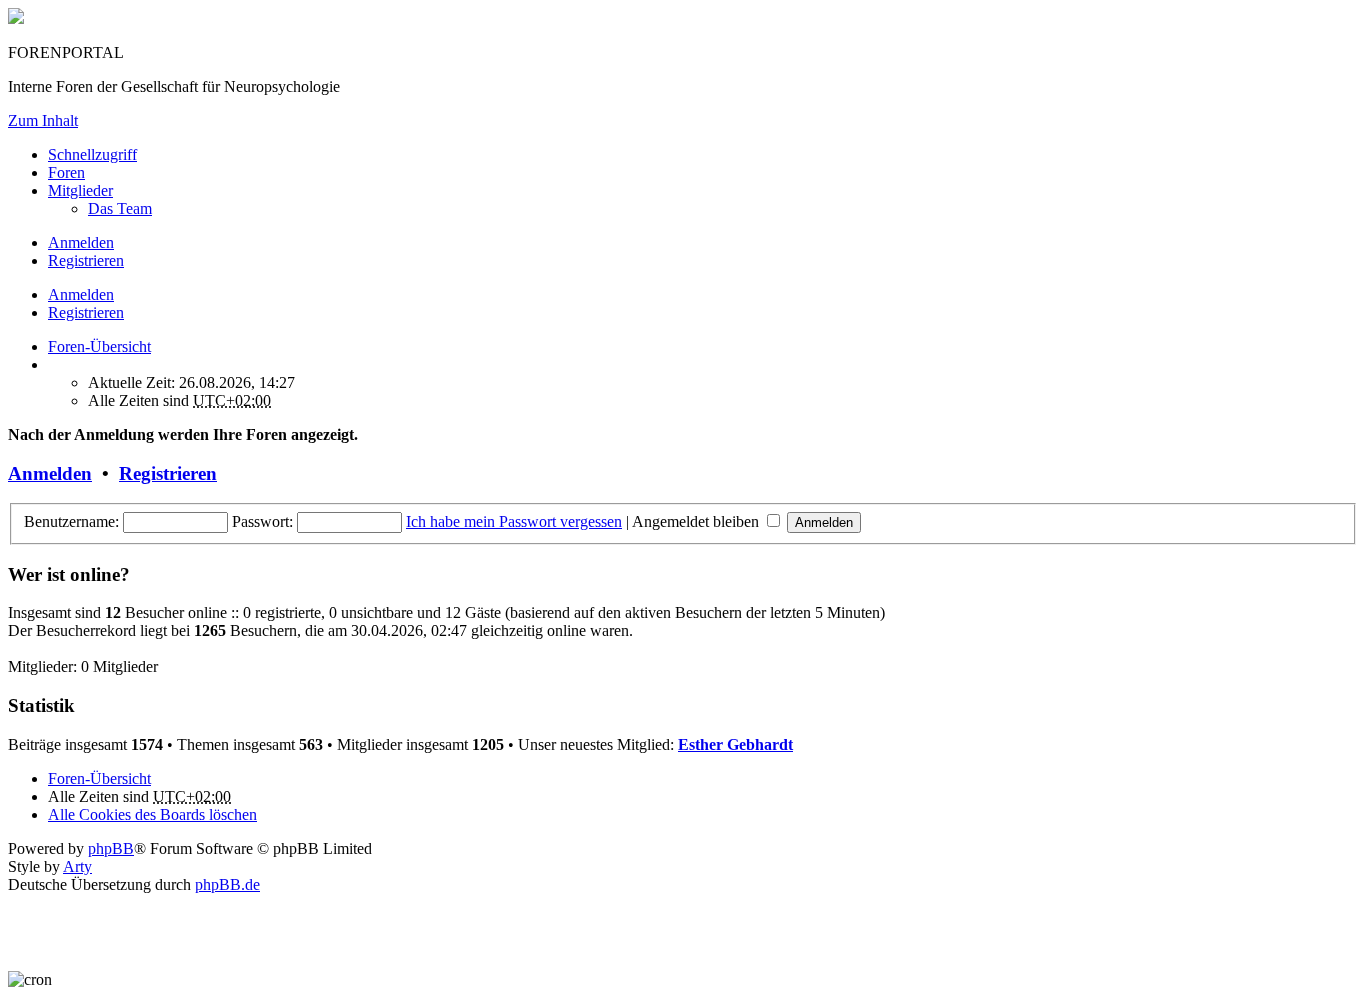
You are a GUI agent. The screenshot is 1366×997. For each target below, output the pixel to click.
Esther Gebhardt (735, 744)
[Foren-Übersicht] (16, 18)
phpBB (111, 848)
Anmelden (81, 294)
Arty (77, 866)
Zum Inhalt (43, 120)
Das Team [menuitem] (120, 208)
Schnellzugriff (92, 154)
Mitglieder (80, 190)
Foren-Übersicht (99, 778)
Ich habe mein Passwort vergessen (514, 521)
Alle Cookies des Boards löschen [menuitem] (152, 814)
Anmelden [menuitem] (81, 242)
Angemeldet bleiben (697, 521)
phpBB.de (227, 884)
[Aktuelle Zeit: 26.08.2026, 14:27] (54, 364)
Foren (66, 172)
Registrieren (86, 312)
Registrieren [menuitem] (86, 260)
